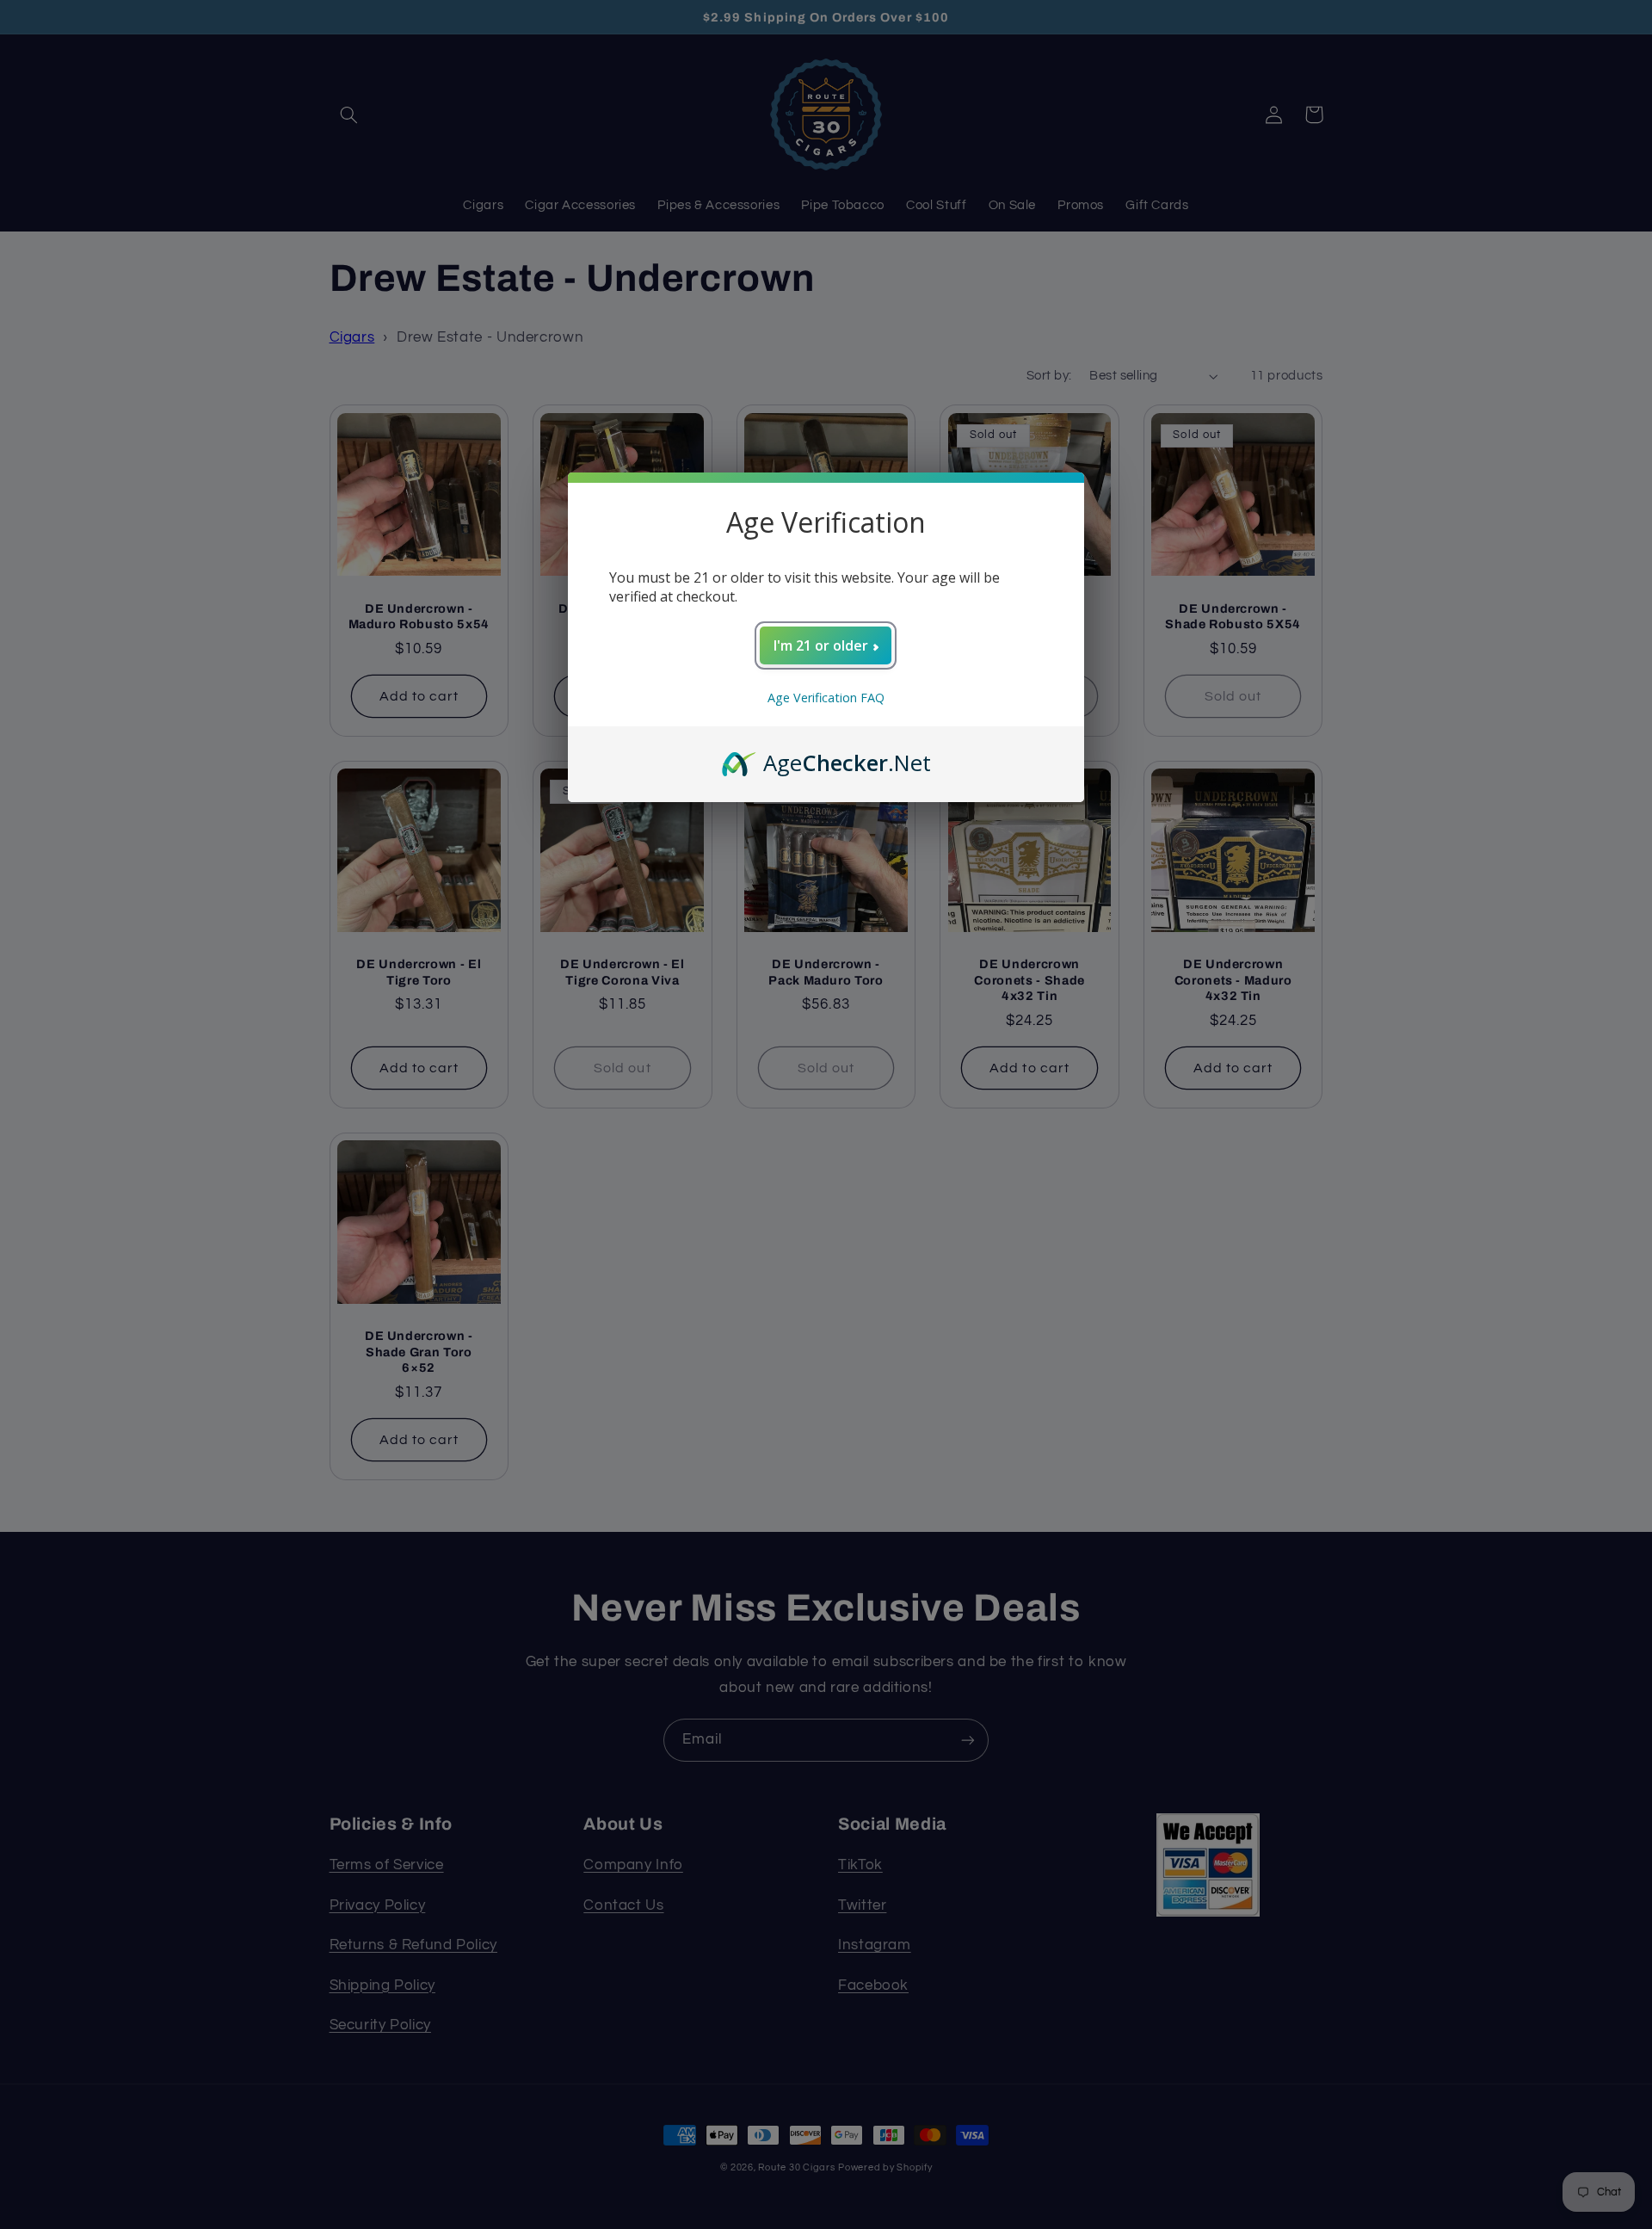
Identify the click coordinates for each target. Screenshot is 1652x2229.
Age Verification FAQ (826, 698)
